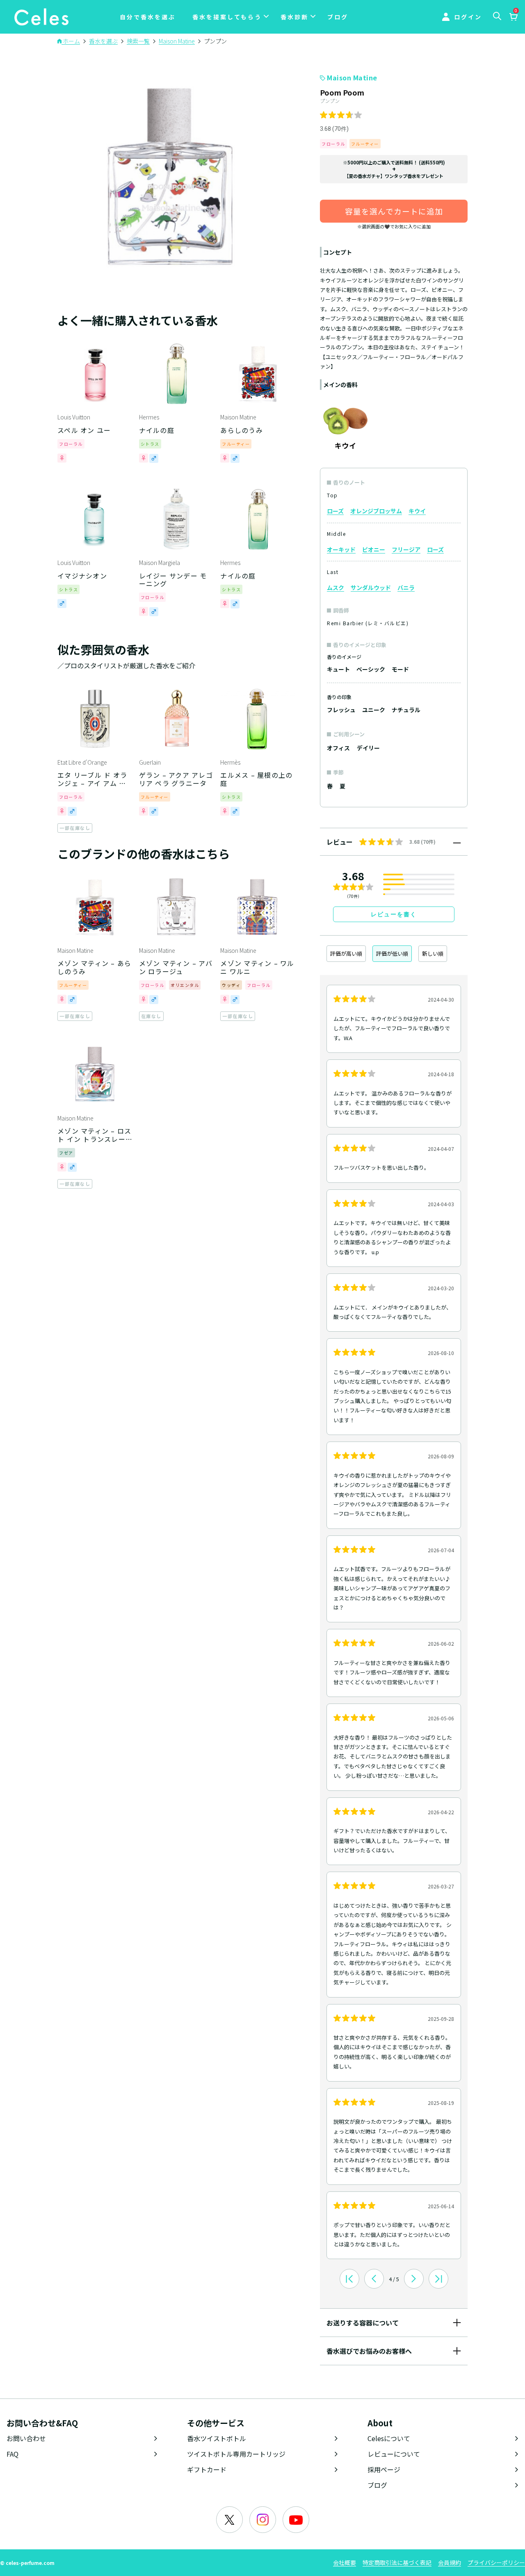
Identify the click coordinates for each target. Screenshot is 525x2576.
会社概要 (345, 2562)
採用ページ (384, 2469)
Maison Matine (352, 77)
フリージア (406, 549)
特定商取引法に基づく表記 (397, 2562)
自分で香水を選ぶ (148, 17)
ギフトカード (207, 2469)
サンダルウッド (371, 588)
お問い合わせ (26, 2438)
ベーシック (371, 669)
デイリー (368, 748)
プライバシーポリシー (496, 2562)
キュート (338, 669)
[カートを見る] (513, 18)
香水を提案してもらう (227, 17)
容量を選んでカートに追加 (394, 211)
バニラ (406, 588)
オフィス (338, 748)
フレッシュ (341, 710)
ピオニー (374, 549)
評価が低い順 (392, 953)
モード (400, 669)
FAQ (13, 2454)
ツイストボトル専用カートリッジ (236, 2454)
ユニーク (374, 710)
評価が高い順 (346, 953)
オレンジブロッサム (376, 511)
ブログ (338, 17)
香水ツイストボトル (217, 2438)
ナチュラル (406, 710)
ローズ (335, 511)
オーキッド (341, 549)
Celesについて (389, 2438)
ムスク (336, 588)
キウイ (417, 511)
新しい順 (433, 953)
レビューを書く (394, 914)
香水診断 (294, 17)
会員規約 (450, 2562)
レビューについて (394, 2454)
